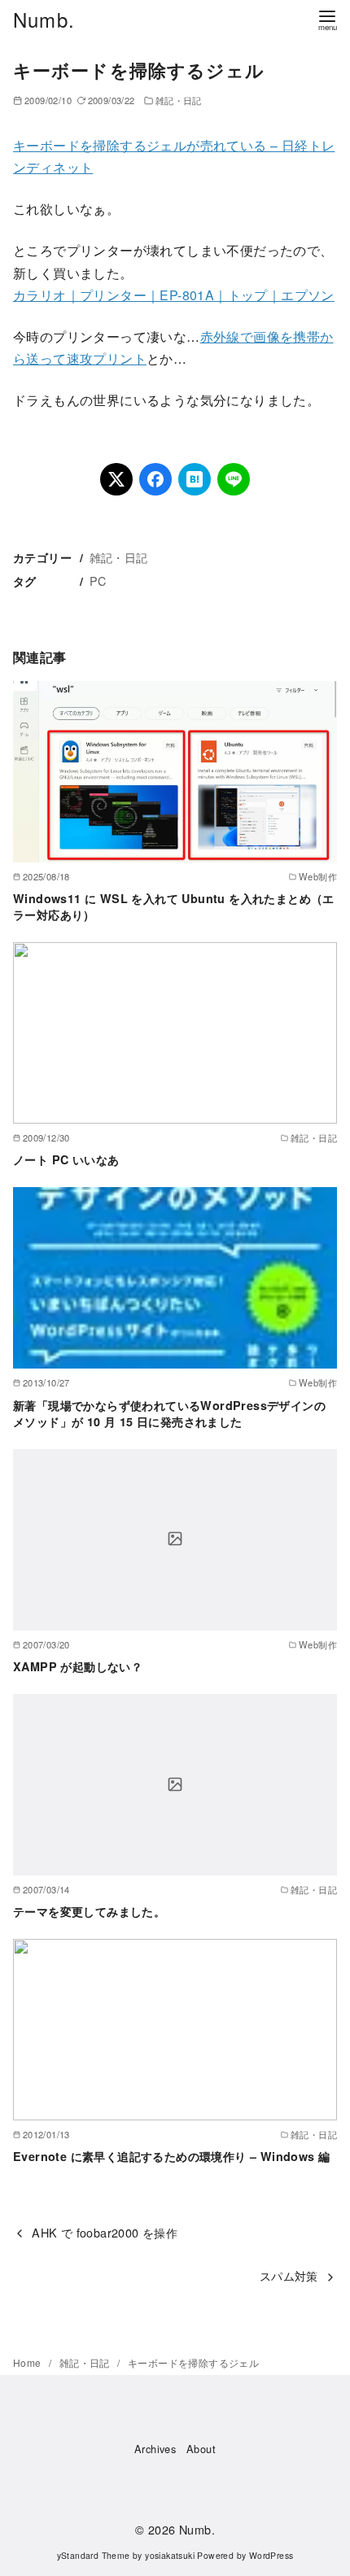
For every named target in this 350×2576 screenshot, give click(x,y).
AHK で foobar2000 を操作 (105, 2232)
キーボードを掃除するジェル (193, 2362)
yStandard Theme (94, 2555)
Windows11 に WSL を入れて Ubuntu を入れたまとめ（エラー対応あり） (174, 906)
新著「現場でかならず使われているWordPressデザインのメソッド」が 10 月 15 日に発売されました (169, 1413)
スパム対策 (289, 2275)
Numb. (44, 19)
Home (28, 2362)
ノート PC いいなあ (66, 1159)
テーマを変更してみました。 (89, 1911)
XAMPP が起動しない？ (78, 1666)
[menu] (327, 19)
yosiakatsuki (170, 2555)
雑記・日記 (179, 100)
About (201, 2449)
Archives (155, 2449)
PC (98, 581)
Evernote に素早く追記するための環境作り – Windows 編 (171, 2156)
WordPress (271, 2555)
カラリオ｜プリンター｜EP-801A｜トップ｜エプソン (174, 295)
